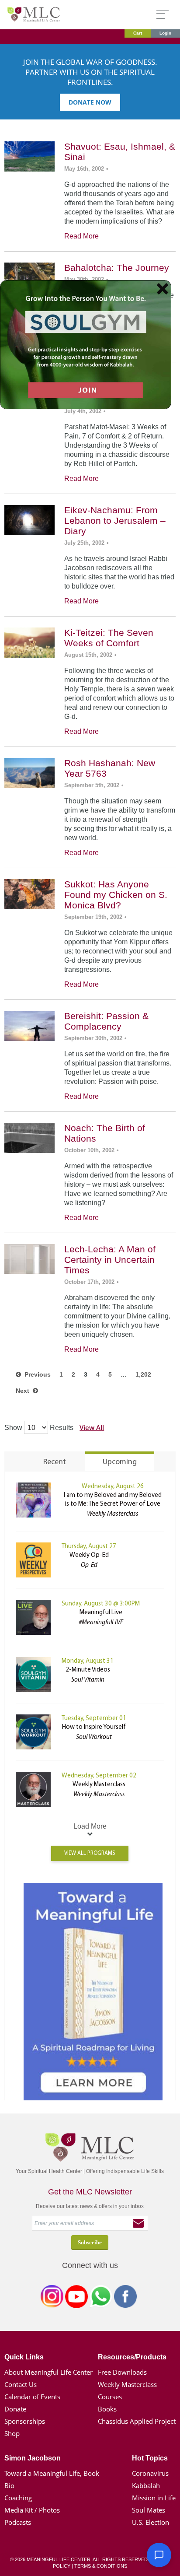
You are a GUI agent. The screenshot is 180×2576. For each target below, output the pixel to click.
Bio (9, 2485)
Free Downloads (122, 2372)
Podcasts (18, 2522)
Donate (15, 2409)
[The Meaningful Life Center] (34, 14)
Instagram (52, 2298)
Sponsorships (25, 2421)
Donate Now (90, 102)
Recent (55, 1462)
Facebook (125, 2298)
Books (107, 2409)
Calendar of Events (32, 2397)
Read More (81, 236)
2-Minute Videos (88, 1670)
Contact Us (21, 2384)
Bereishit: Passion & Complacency (106, 1021)
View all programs (90, 1853)
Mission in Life (154, 2498)
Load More (90, 1826)
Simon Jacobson (33, 2458)
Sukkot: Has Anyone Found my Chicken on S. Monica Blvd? (116, 895)
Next (24, 1391)
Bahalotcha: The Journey (117, 268)
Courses (110, 2397)
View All (92, 1427)
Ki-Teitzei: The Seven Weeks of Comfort (109, 638)
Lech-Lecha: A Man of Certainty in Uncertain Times (110, 1260)
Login (165, 33)
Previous (36, 1374)
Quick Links (24, 2357)
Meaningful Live (101, 1613)
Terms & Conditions (101, 2566)
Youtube (76, 2298)
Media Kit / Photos (32, 2510)
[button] (159, 2555)
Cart (138, 33)
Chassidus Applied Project (137, 2421)
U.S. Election (151, 2522)
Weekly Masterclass (99, 1785)
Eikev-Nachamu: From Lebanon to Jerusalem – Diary (115, 520)
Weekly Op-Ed (89, 1555)
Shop (12, 2433)
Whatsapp (101, 2298)
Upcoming (120, 1462)
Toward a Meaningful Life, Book (52, 2473)
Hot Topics (150, 2458)
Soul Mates (149, 2510)
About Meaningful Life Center (48, 2372)
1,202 (143, 1374)
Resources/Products (132, 2357)
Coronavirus (150, 2473)
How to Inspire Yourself (94, 1727)
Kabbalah (146, 2485)
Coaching (18, 2498)
